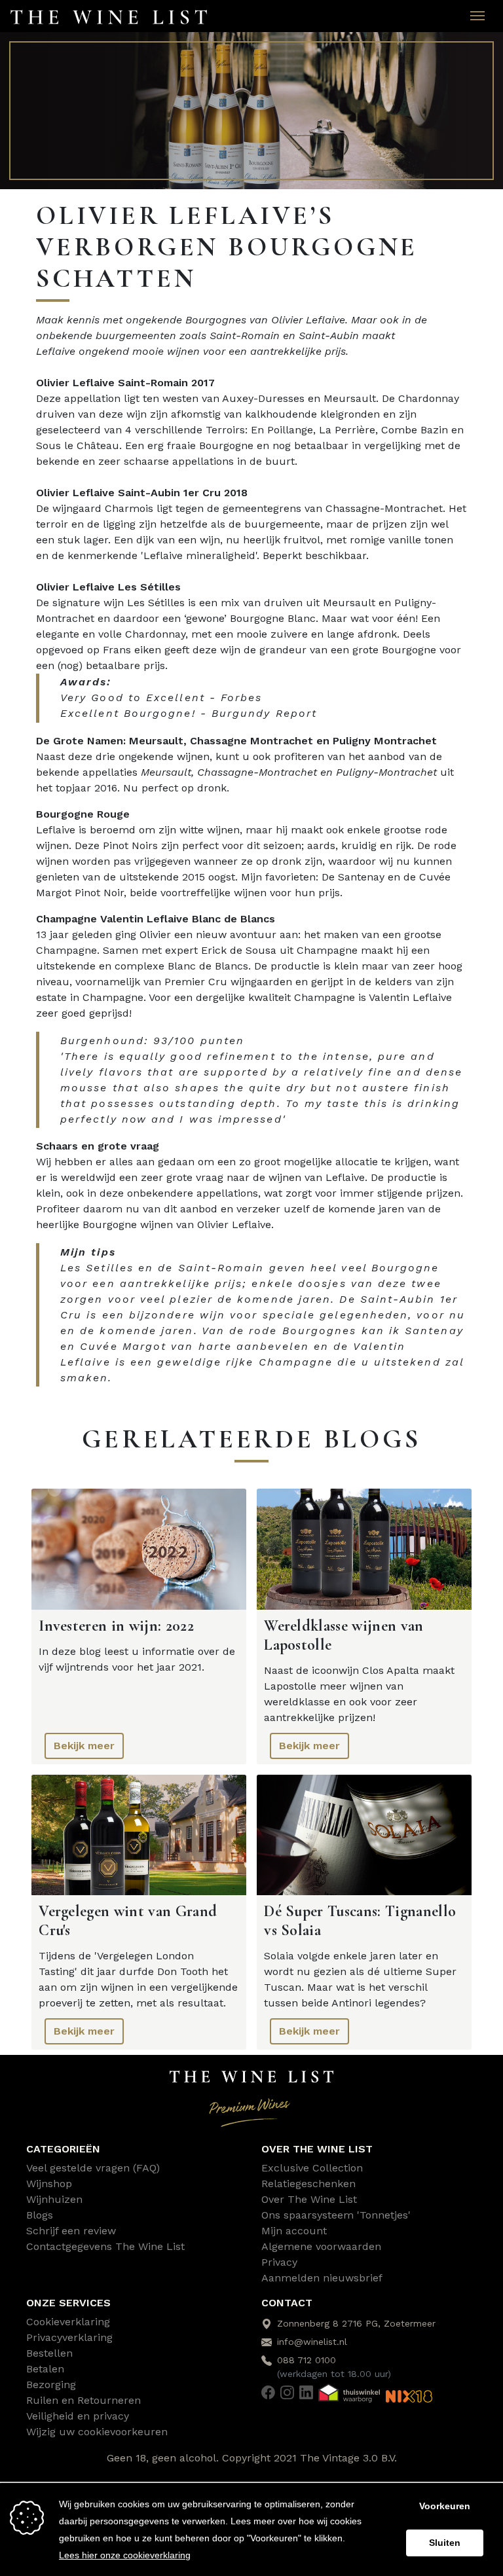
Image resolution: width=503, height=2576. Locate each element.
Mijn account (294, 2231)
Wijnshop (49, 2184)
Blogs (40, 2215)
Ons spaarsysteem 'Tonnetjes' (336, 2215)
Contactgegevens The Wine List (105, 2246)
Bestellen (49, 2353)
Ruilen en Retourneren (84, 2400)
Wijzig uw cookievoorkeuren (97, 2432)
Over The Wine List (309, 2199)
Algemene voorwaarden (321, 2246)
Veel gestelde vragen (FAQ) (93, 2168)
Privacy (279, 2262)
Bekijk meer (84, 1746)
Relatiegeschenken (308, 2184)
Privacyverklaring (69, 2337)
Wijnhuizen (54, 2199)
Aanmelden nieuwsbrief (322, 2278)
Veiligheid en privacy (78, 2416)
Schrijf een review (71, 2231)
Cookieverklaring (68, 2322)
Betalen (45, 2369)
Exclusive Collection (312, 2168)
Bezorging (51, 2385)
